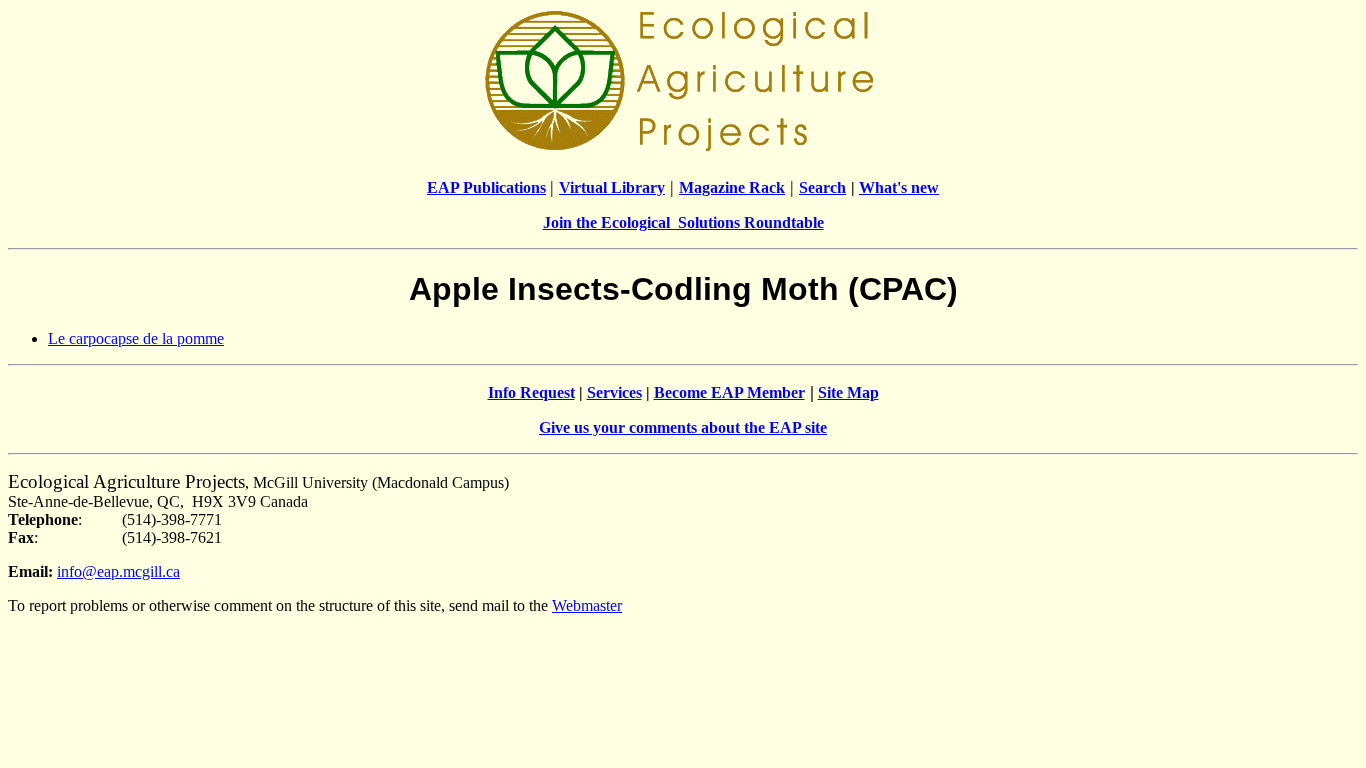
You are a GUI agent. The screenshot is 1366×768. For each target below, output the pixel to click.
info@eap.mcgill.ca (118, 571)
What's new (899, 187)
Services (614, 392)
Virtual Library (612, 187)
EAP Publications (486, 187)
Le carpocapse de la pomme (136, 338)
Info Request (531, 392)
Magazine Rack (732, 187)
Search (822, 187)
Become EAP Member (729, 392)
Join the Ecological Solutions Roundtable (683, 222)
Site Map (848, 392)
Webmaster (587, 605)
